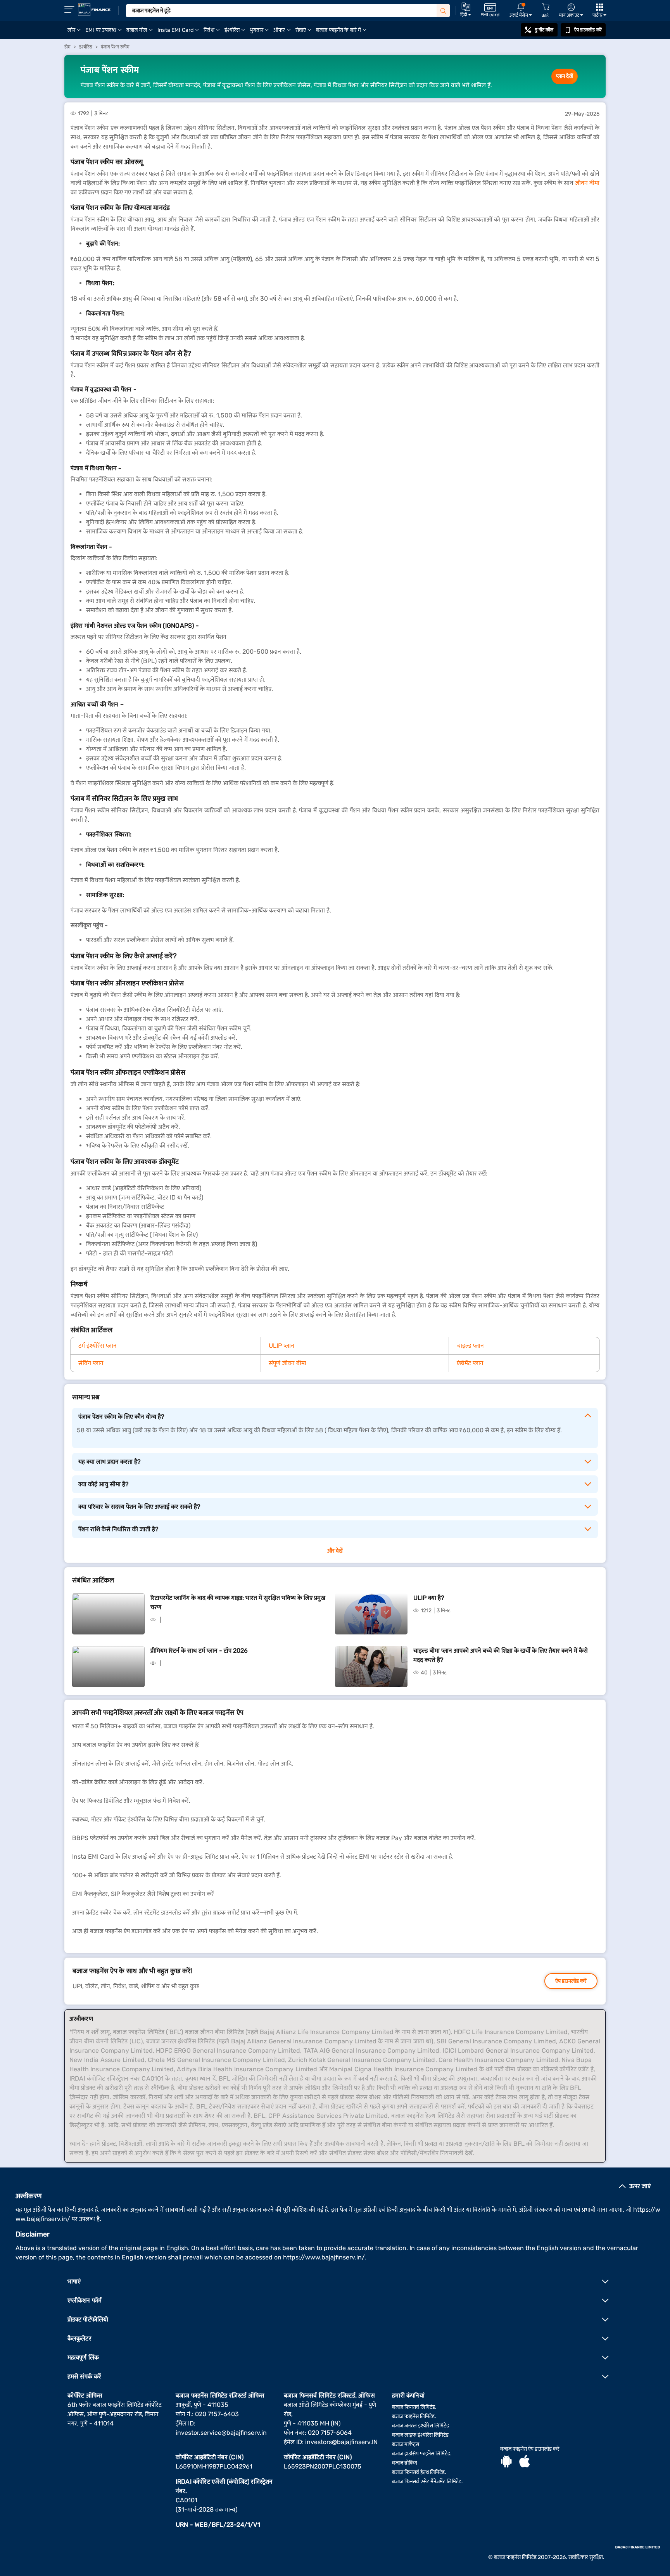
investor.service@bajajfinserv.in (221, 2433)
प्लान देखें (565, 76)
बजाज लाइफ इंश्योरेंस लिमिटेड (420, 2435)
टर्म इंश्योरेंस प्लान (98, 1346)
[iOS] (525, 2462)
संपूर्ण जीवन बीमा (288, 1363)
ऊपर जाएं (640, 2186)
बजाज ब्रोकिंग (405, 2463)
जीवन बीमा (587, 183)
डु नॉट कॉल (544, 30)
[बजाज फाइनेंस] (94, 10)
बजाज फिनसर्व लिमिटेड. (414, 2407)
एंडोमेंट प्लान (470, 1363)
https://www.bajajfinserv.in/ (324, 2257)
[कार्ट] (546, 7)
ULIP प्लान (281, 1346)
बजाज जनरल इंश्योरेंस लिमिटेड (420, 2426)
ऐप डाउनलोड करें (588, 30)
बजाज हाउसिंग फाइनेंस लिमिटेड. (422, 2454)
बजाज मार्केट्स (406, 2444)
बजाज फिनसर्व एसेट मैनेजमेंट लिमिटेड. (427, 2482)
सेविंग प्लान (91, 1363)
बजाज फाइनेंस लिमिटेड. (414, 2416)
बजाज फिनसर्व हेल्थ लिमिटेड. (419, 2472)
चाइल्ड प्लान (470, 1346)
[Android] (506, 2462)
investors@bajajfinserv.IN (341, 2442)
